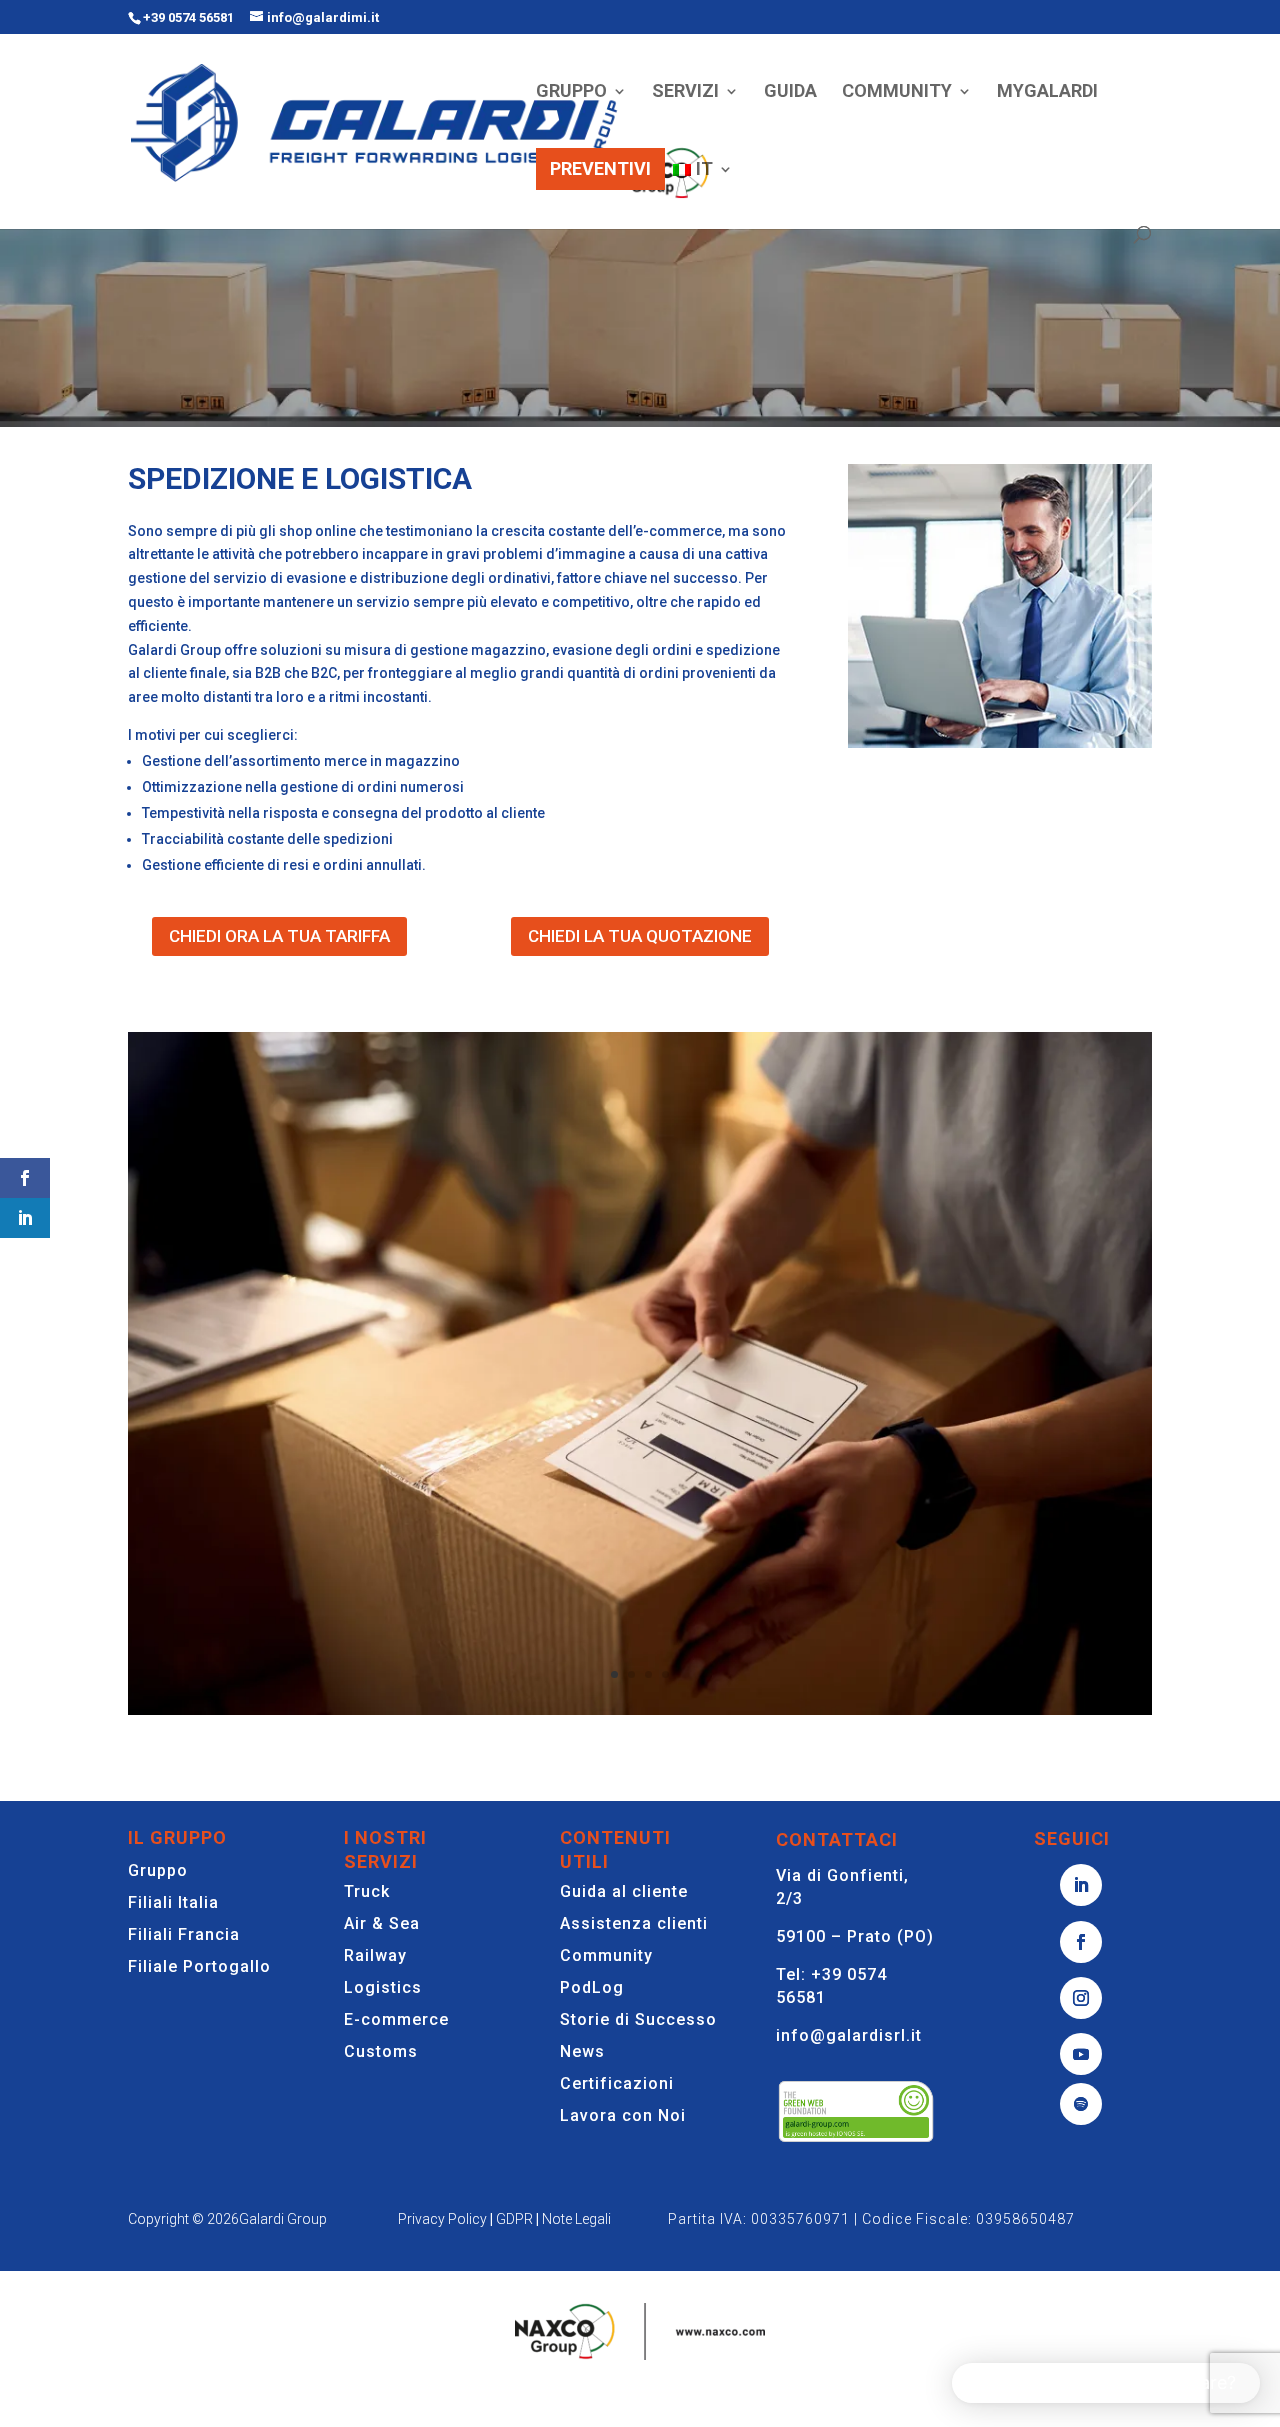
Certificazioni (617, 2083)
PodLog (592, 1987)
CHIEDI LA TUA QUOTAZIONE (640, 936)
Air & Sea (382, 1923)
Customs (381, 2051)
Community (606, 1955)
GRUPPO (571, 92)
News (582, 2051)
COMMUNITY (897, 92)
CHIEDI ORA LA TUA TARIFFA (279, 936)
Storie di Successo (638, 2019)
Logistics (383, 1987)
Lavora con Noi (623, 2115)
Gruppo (158, 1870)
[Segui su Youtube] (1081, 2054)
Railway (375, 1955)
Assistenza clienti (634, 1923)
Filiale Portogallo (199, 1966)
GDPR (514, 2219)
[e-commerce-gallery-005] (640, 1710)
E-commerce (396, 2019)
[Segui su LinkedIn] (1081, 1885)
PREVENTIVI (600, 168)
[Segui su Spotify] (1081, 2104)
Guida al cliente (624, 1891)
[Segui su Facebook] (1081, 1942)
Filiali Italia (173, 1902)
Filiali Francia (184, 1934)
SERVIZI (685, 92)
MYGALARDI (1047, 92)
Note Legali (576, 2219)
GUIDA (790, 92)
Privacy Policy (442, 2219)
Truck (367, 1891)
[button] (1106, 2383)
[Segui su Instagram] (1081, 1998)
